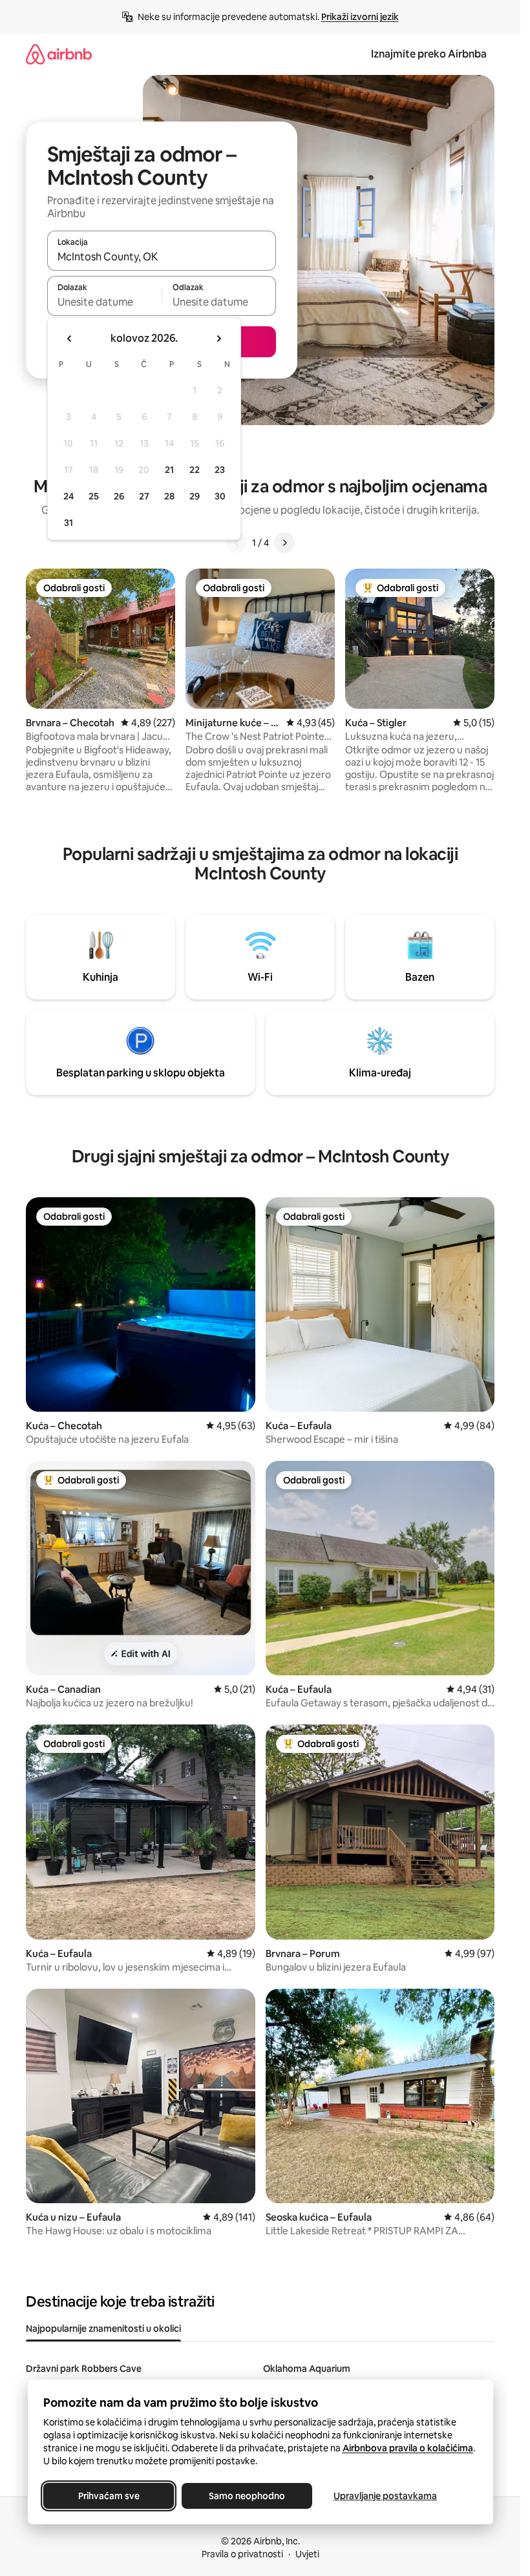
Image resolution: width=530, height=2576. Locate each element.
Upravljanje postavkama (385, 2496)
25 (94, 496)
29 (195, 496)
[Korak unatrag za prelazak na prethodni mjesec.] (70, 339)
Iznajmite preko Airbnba (429, 54)
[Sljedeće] (284, 543)
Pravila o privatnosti (242, 2554)
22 (195, 470)
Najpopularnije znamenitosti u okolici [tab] (103, 2329)
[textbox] (104, 302)
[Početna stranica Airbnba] (59, 54)
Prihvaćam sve (108, 2496)
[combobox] (162, 257)
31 (69, 523)
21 (169, 470)
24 (69, 496)
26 (119, 496)
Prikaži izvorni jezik (360, 17)
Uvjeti (307, 2554)
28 (169, 496)
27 (144, 496)
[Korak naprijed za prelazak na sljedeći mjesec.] (218, 339)
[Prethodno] (237, 543)
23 (220, 470)
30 (220, 496)
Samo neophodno (247, 2496)
